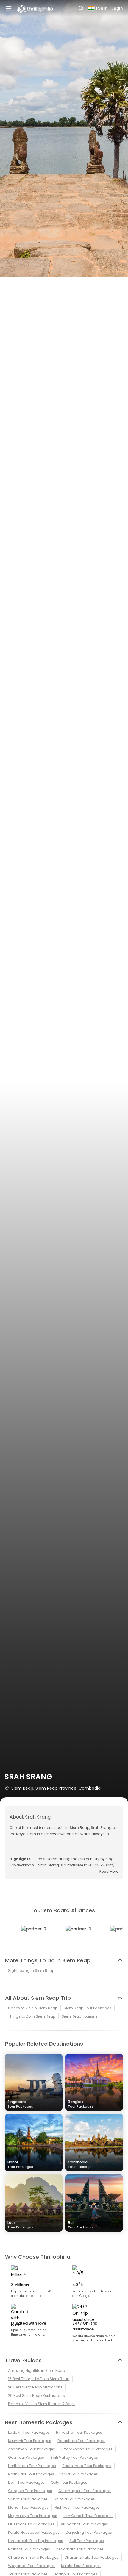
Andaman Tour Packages (32, 2449)
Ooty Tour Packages (69, 2482)
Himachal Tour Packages (79, 2432)
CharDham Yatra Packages (33, 2557)
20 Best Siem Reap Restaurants (36, 2395)
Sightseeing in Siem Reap (31, 1970)
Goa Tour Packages (26, 2457)
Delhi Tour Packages (26, 2482)
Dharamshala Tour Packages (92, 2557)
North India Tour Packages (32, 2466)
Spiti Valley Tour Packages (74, 2457)
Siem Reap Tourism (79, 2016)
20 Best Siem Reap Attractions (35, 2387)
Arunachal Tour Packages (84, 2524)
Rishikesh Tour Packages (77, 2507)
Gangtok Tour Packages (30, 2491)
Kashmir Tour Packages (30, 2441)
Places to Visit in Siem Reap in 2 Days (41, 2404)
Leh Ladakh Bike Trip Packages (36, 2541)
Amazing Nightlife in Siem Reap (36, 2370)
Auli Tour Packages (87, 2541)
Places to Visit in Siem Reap (33, 2008)
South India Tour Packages (87, 2466)
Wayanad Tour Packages (31, 2566)
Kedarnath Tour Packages (80, 2549)
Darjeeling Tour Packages (89, 2532)
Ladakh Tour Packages (29, 2432)
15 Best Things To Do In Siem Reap (39, 2379)
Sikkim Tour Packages (28, 2499)
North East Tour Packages (31, 2474)
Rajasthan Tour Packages (81, 2441)
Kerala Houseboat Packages (34, 2532)
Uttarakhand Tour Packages (87, 2449)
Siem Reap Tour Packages (88, 2008)
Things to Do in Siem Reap (32, 2016)
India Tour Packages (79, 2474)
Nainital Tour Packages (29, 2549)
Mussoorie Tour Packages (31, 2524)
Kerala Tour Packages (81, 2566)
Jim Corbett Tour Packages (88, 2516)
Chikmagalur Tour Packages (85, 2491)
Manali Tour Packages (28, 2507)
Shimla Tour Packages (74, 2499)
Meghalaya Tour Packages (33, 2516)
